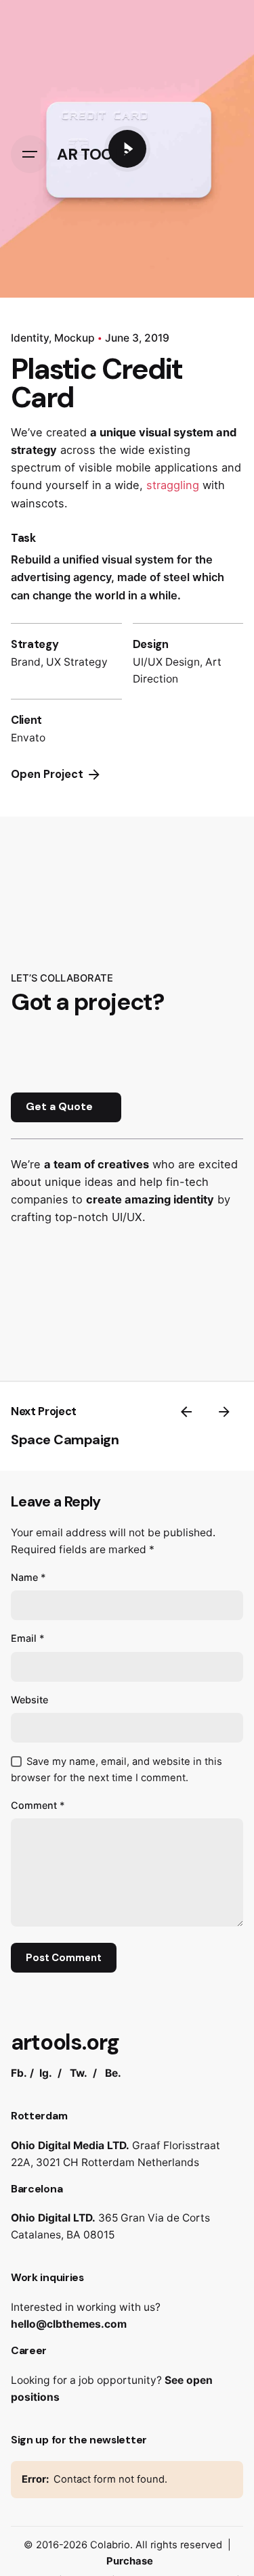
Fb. (19, 2073)
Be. (113, 2073)
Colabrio (110, 2545)
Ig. (46, 2073)
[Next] (224, 1412)
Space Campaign (65, 1440)
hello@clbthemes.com (69, 2324)
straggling (173, 485)
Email (28, 1638)
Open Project (47, 774)
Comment (38, 1805)
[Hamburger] (30, 154)
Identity (30, 338)
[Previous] (186, 1412)
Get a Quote (59, 1107)
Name (28, 1577)
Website (29, 1700)
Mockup (75, 338)
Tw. (79, 2073)
